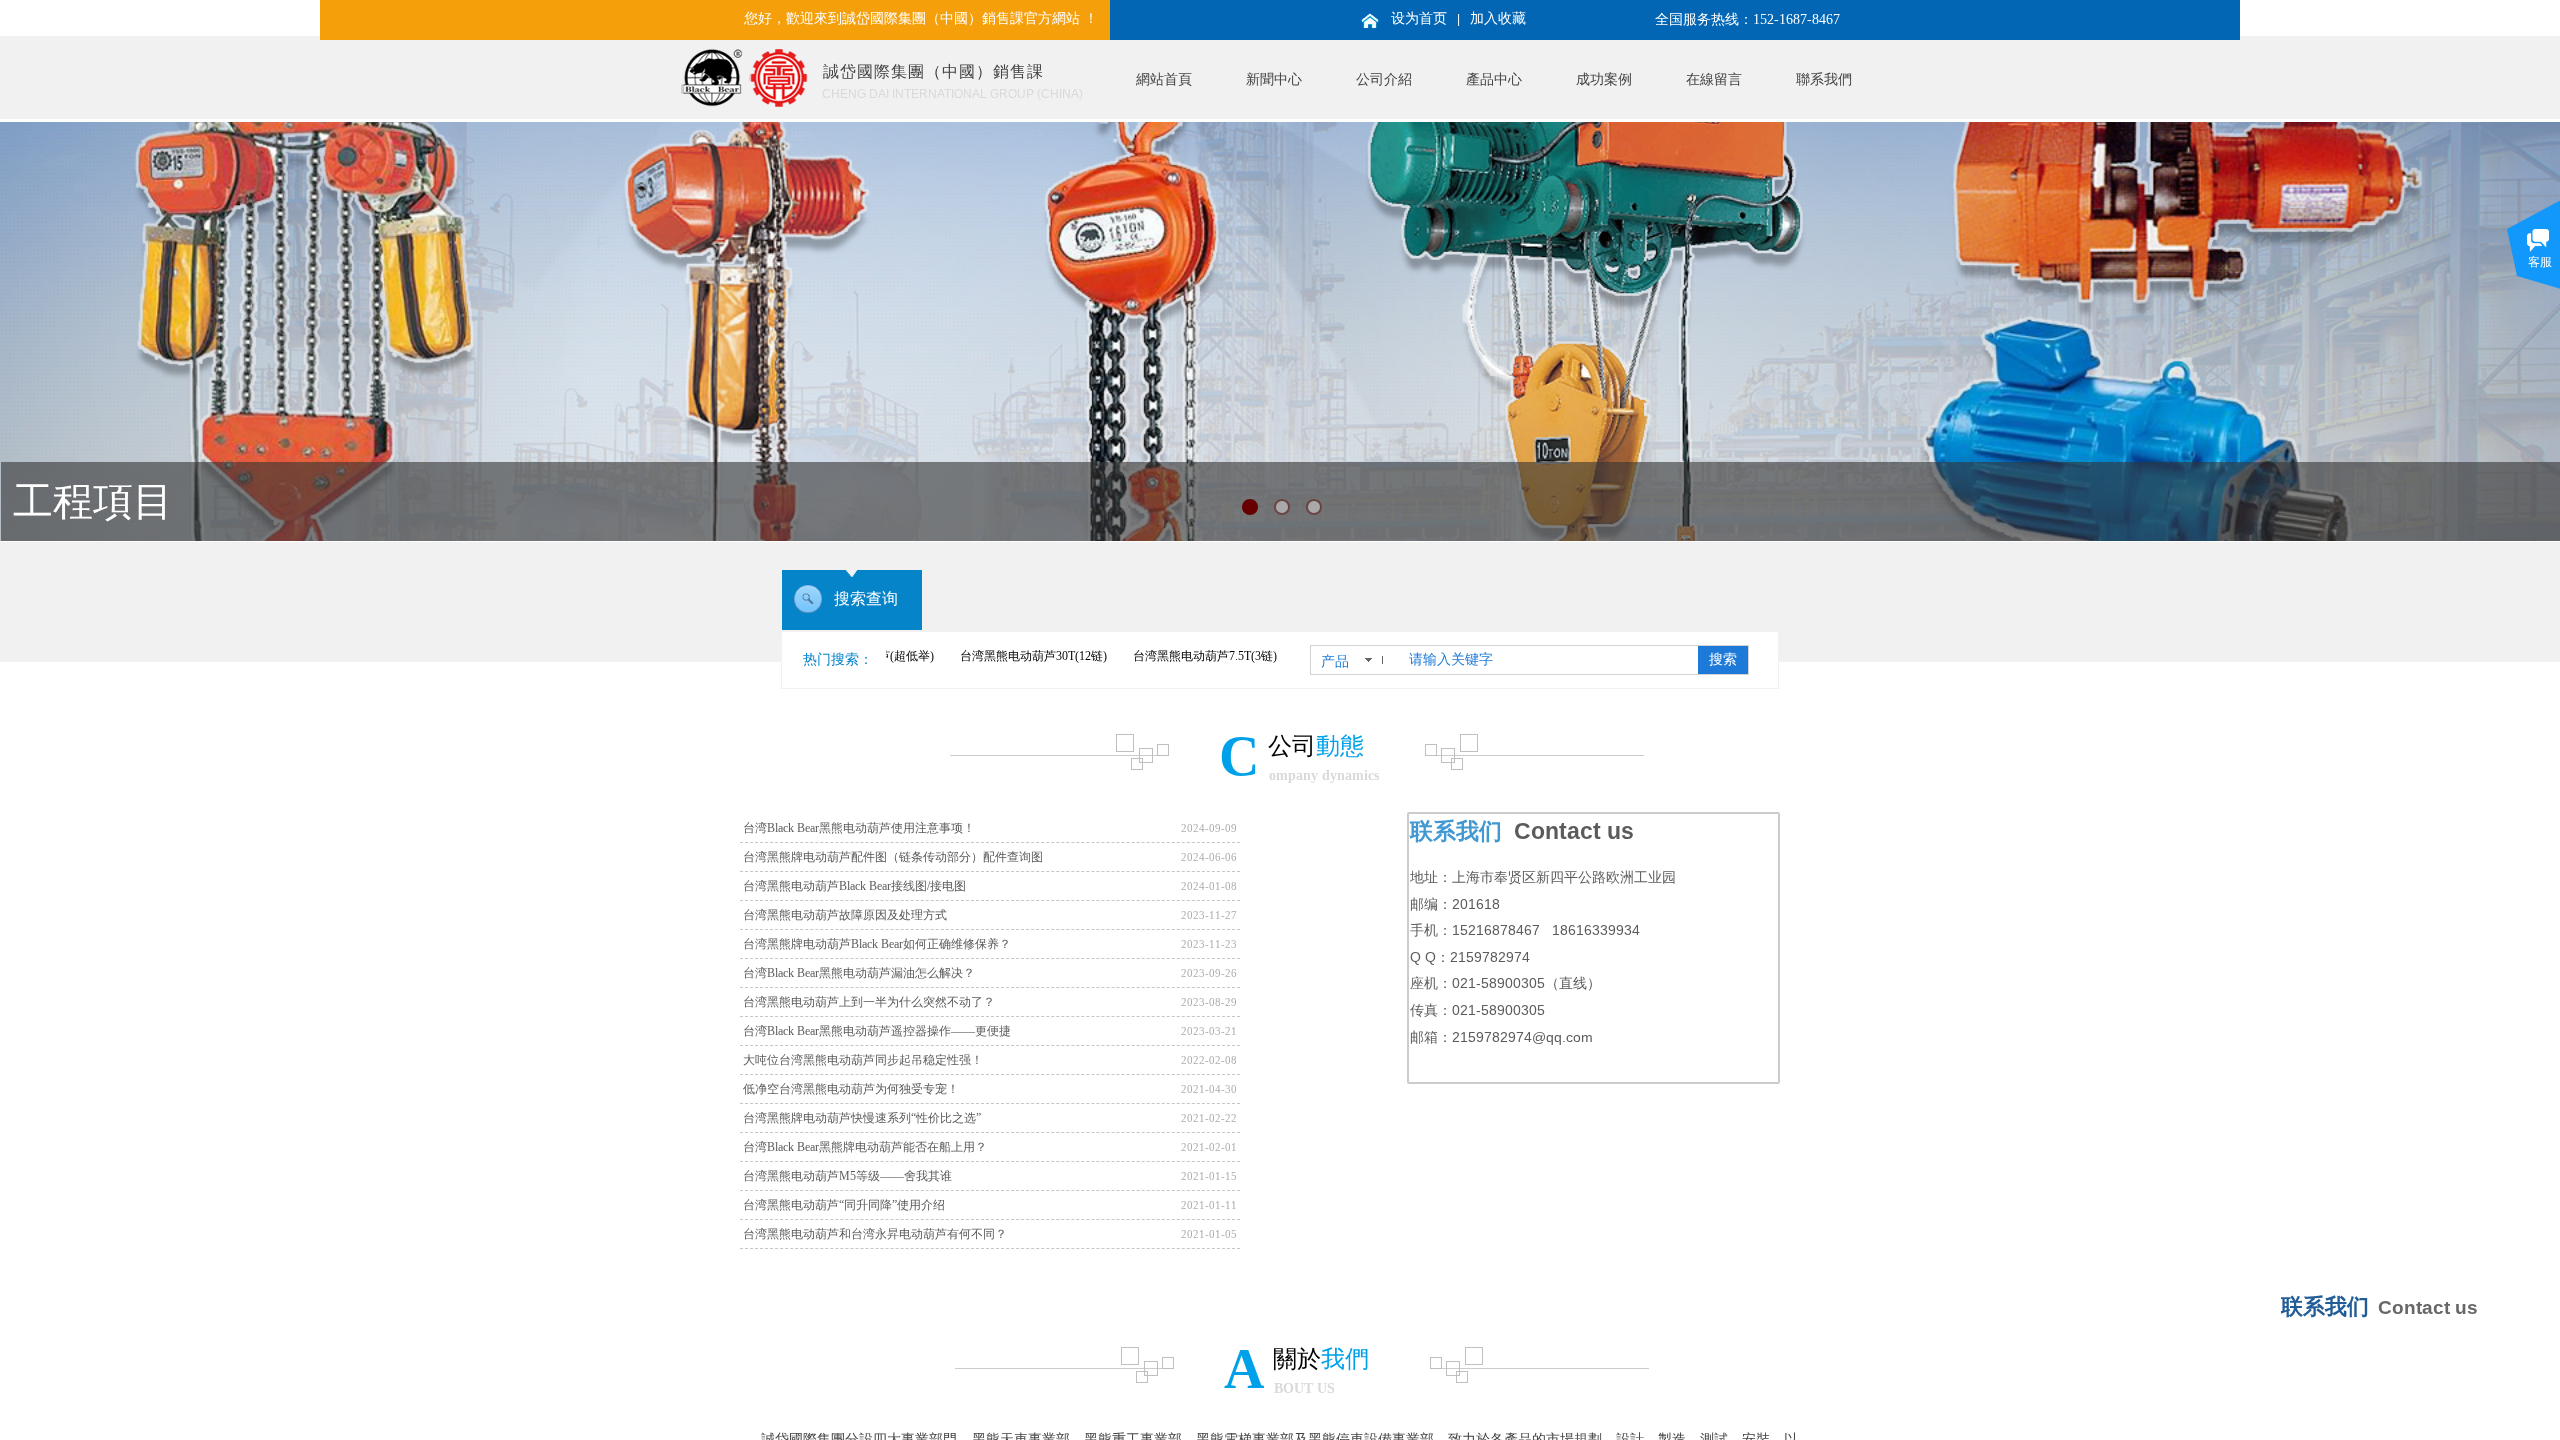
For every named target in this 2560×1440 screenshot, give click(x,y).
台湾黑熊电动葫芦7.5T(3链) (1140, 656)
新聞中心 (1274, 79)
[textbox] (1549, 660)
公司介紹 (1384, 79)
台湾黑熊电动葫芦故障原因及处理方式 (845, 915)
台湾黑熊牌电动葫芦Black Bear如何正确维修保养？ (877, 944)
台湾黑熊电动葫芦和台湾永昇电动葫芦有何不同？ (875, 1234)
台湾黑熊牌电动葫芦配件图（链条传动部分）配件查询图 (893, 857)
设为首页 (1419, 18)
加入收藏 (1498, 18)
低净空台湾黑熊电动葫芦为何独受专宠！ (851, 1089)
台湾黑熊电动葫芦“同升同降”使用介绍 (844, 1205)
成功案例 (1604, 79)
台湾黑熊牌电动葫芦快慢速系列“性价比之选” (862, 1118)
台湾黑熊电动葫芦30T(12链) (968, 656)
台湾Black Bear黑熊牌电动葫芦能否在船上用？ (865, 1147)
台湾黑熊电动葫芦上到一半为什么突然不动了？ (869, 1002)
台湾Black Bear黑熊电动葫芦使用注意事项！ (859, 828)
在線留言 (1714, 79)
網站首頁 (1164, 79)
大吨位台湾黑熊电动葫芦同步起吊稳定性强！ (863, 1060)
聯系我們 (1824, 79)
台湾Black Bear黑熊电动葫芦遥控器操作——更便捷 (877, 1031)
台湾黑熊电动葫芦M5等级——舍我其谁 (847, 1176)
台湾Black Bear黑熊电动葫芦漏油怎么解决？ (859, 973)
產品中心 (1494, 79)
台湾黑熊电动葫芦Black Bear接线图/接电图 (854, 886)
